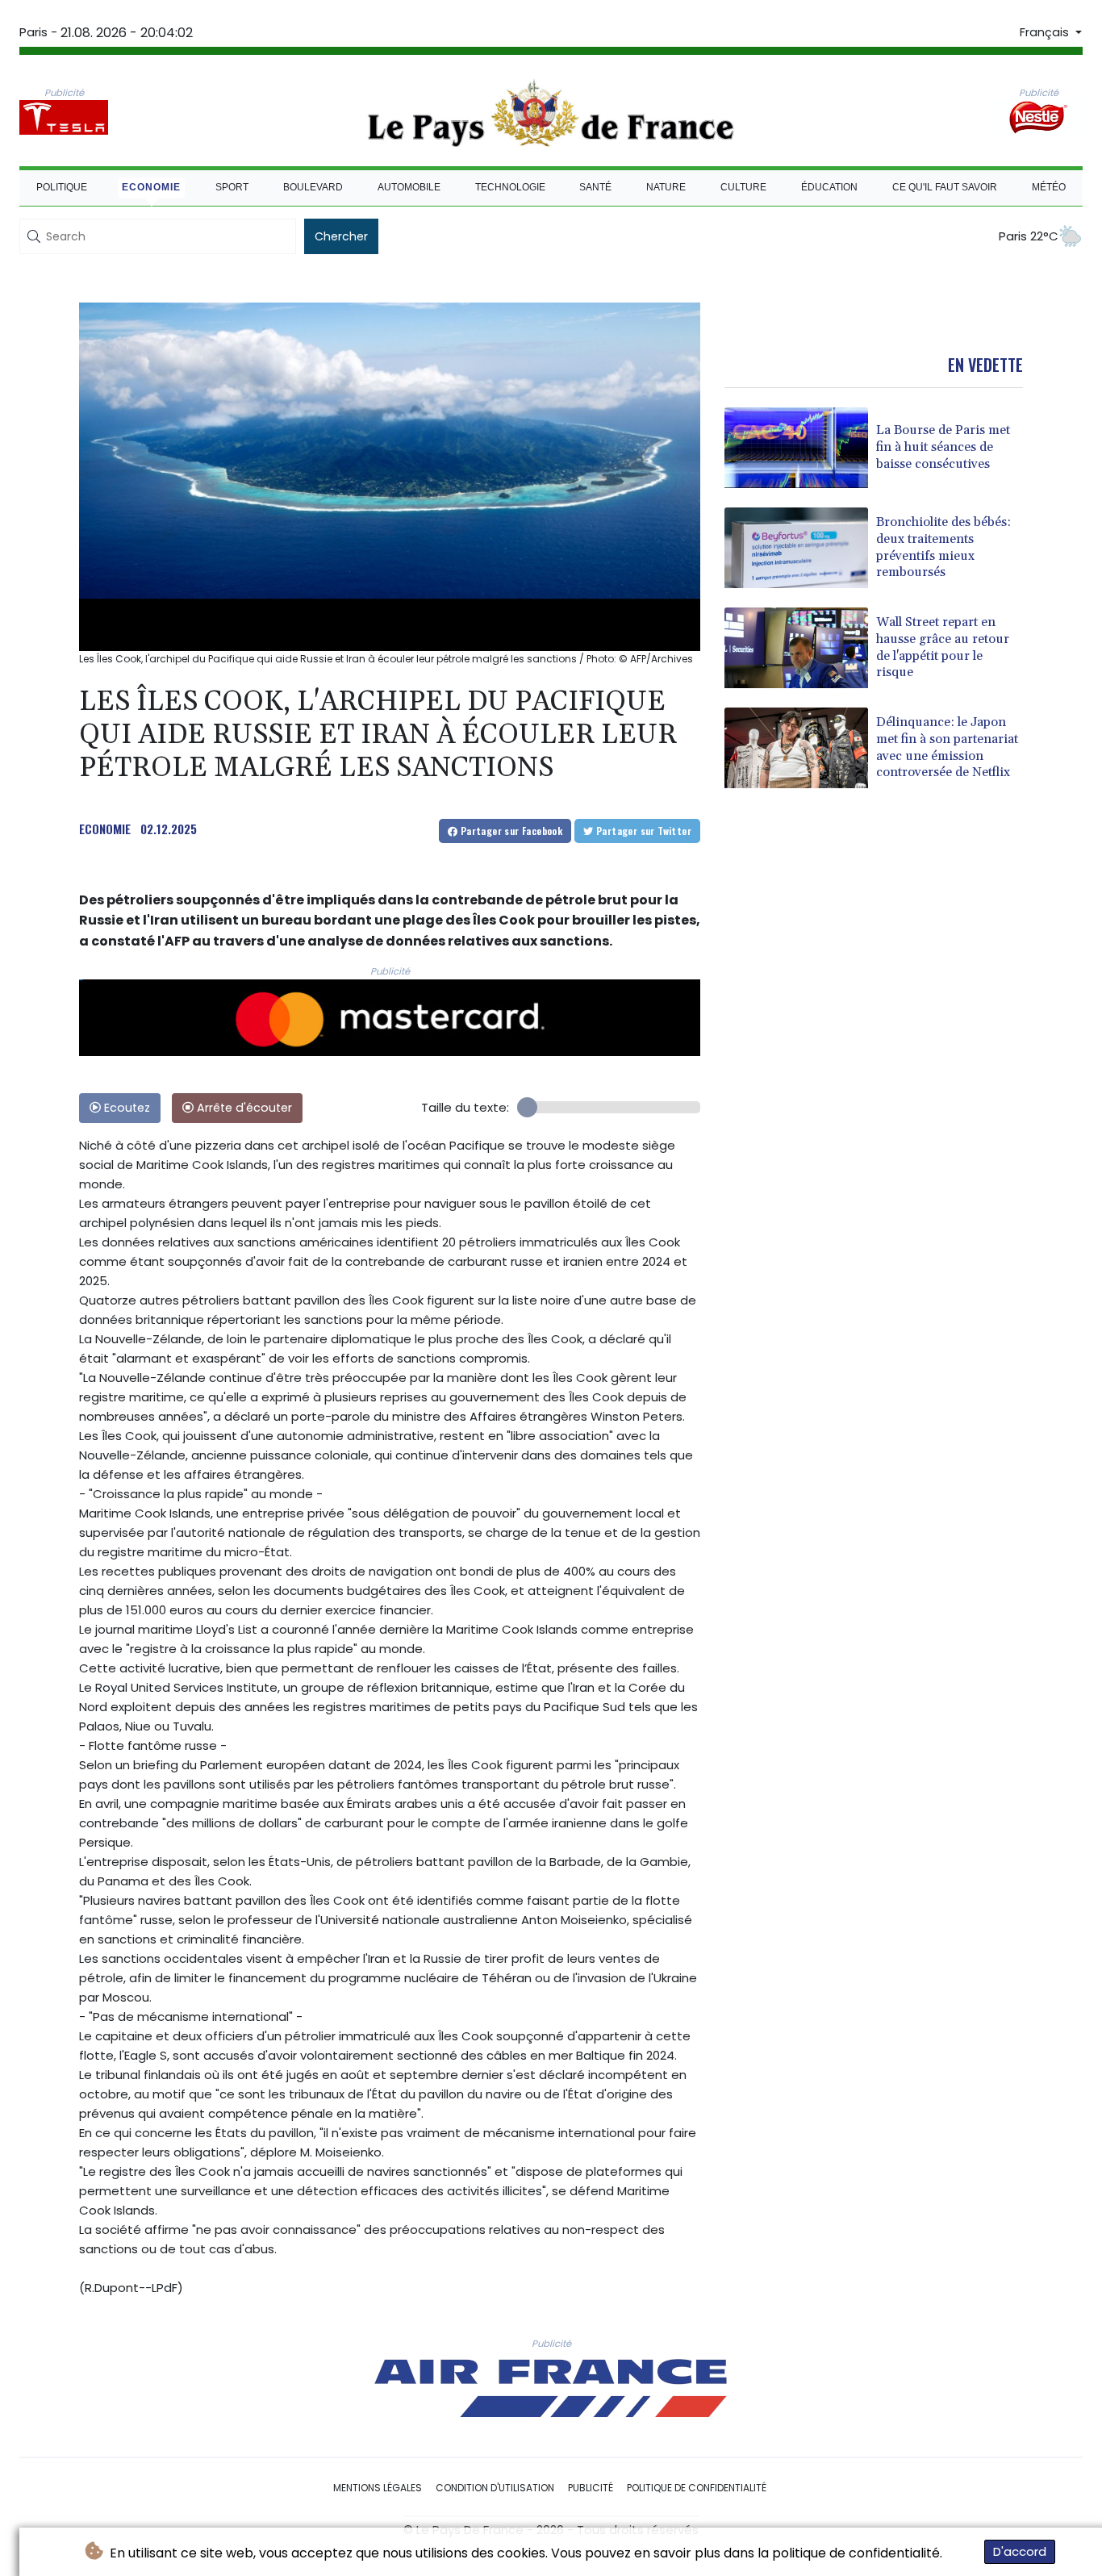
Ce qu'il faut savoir (945, 187)
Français (1046, 32)
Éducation (829, 187)
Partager (510, 831)
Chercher (341, 236)
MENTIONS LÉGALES (378, 2488)
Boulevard (313, 187)
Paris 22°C (1029, 236)
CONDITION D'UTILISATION (495, 2488)
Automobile (409, 187)
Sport (232, 187)
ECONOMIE (105, 829)
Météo (1049, 187)
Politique (62, 187)
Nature (666, 187)
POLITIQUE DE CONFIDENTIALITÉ (697, 2488)
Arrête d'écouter (243, 1108)
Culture (743, 187)
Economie (151, 187)
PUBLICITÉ (591, 2488)
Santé (595, 187)
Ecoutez (125, 1108)
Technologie (510, 187)
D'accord (1020, 2551)
